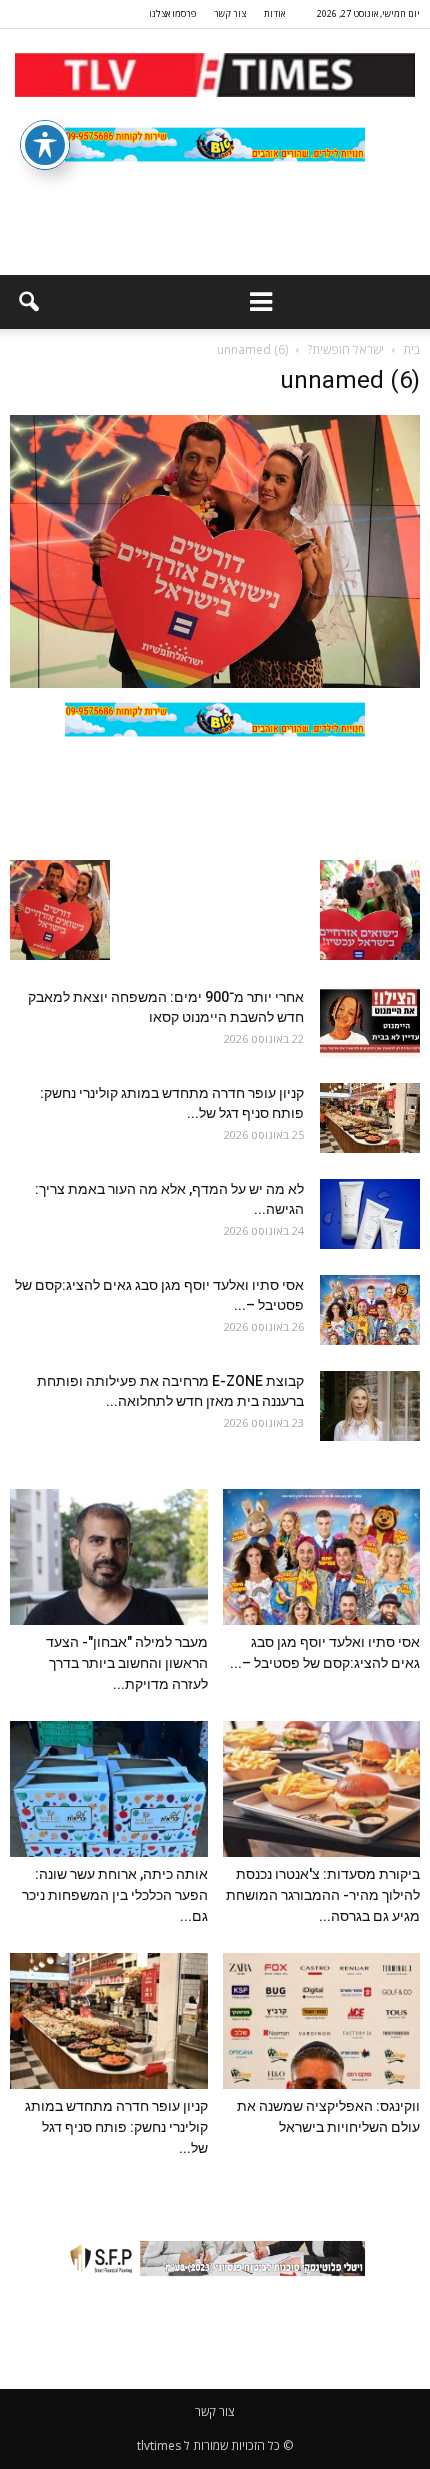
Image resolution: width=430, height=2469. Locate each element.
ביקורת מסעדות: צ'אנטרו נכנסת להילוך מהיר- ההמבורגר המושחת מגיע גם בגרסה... (323, 1895)
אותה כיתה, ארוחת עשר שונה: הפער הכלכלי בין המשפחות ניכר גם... (115, 1895)
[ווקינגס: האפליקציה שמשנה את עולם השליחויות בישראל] (322, 2021)
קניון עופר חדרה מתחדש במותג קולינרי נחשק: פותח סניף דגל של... (116, 2127)
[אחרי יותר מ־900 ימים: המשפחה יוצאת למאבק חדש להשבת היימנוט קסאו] (370, 1022)
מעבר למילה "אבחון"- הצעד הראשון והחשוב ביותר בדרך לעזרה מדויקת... (127, 1663)
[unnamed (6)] (215, 683)
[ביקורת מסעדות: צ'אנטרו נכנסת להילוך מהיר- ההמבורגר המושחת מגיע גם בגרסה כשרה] (322, 1789)
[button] (28, 302)
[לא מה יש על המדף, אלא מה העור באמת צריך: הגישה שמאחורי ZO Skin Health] (370, 1214)
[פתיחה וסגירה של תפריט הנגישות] (45, 145)
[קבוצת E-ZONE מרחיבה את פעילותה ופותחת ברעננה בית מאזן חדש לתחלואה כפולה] (370, 1406)
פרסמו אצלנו (172, 13)
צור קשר (230, 13)
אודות (274, 13)
